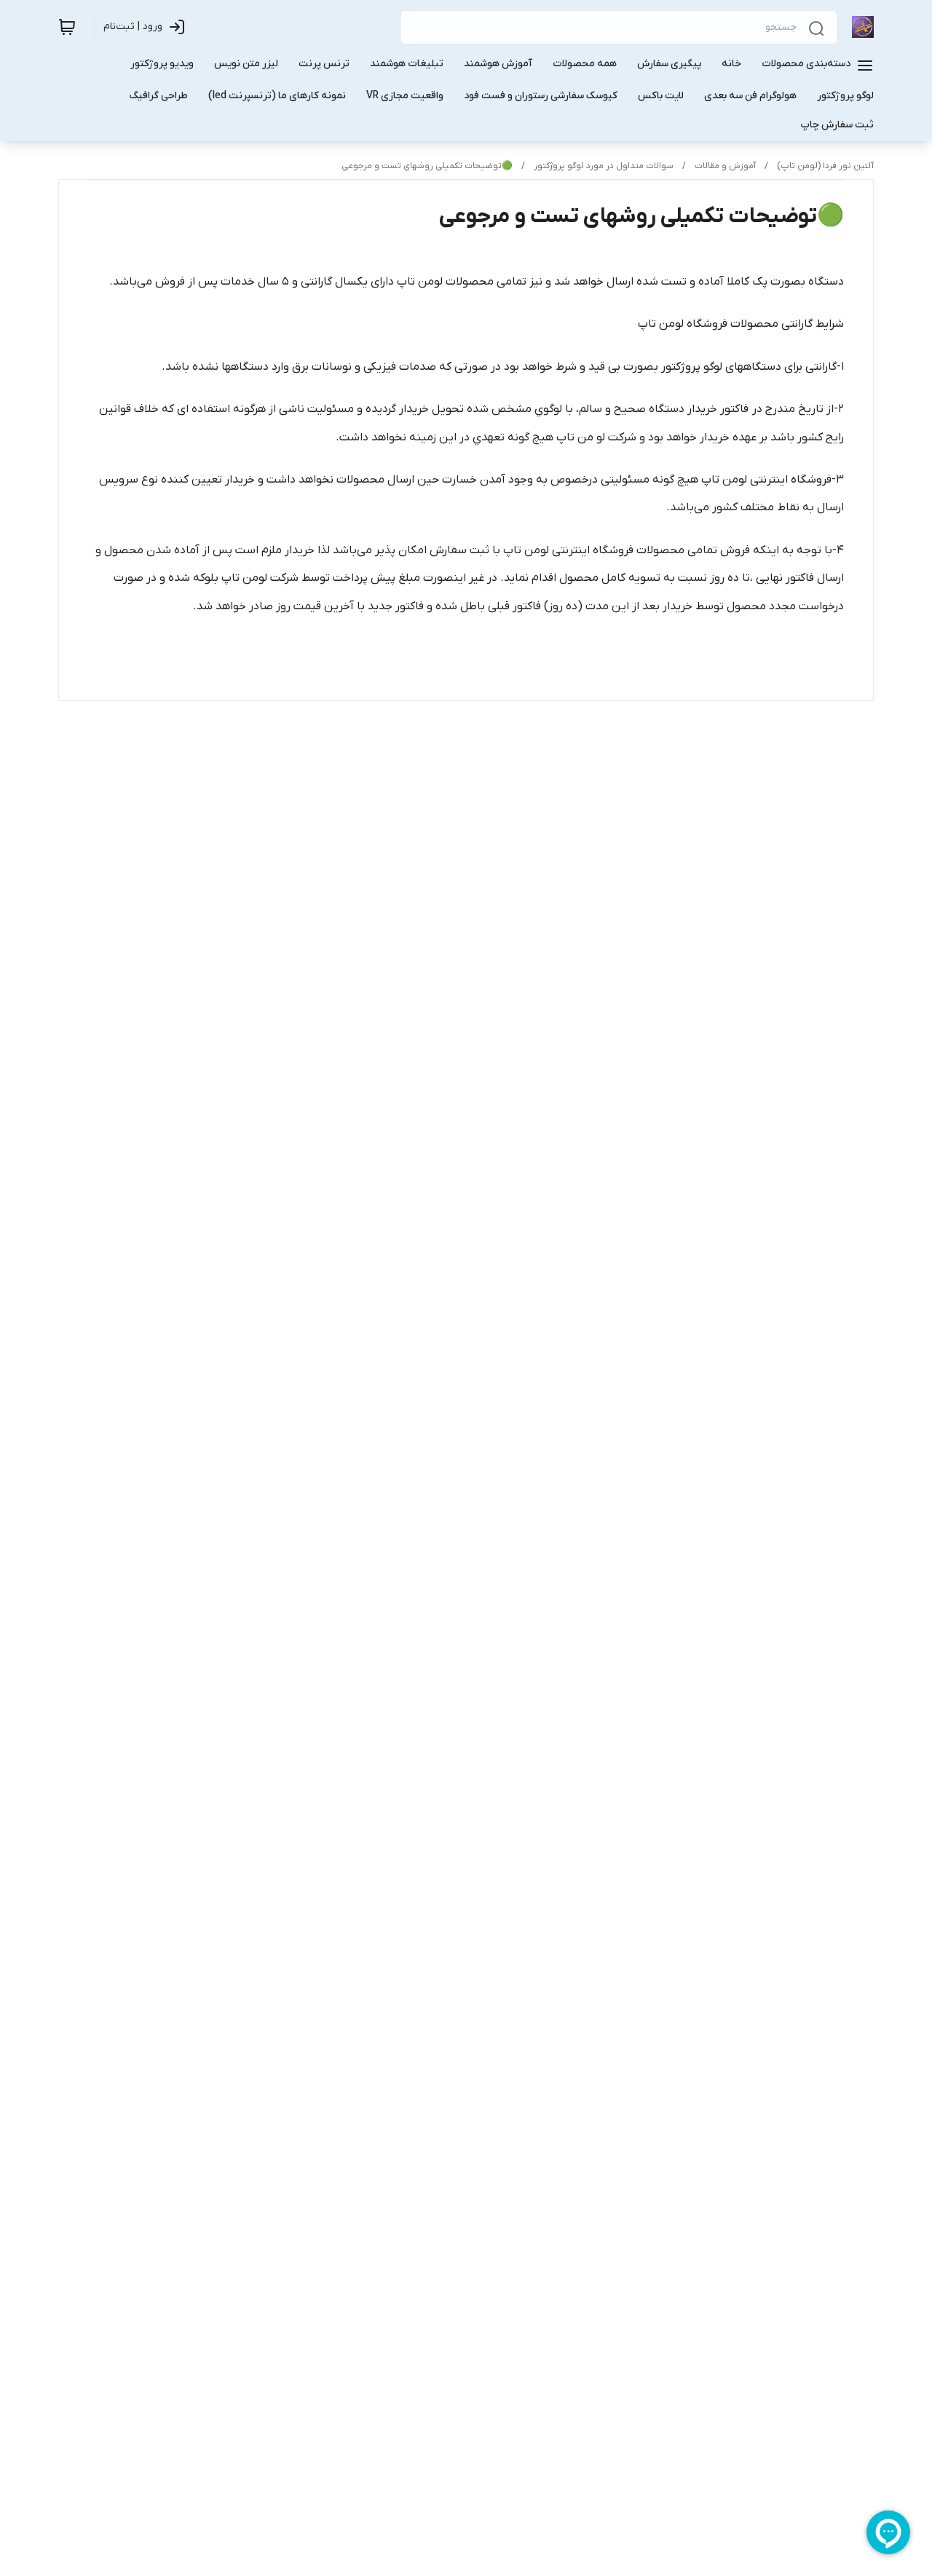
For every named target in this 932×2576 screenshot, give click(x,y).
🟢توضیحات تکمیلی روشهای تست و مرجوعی (427, 166)
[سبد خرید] (67, 27)
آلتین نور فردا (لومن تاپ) (825, 166)
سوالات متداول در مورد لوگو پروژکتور (604, 166)
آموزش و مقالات (725, 166)
